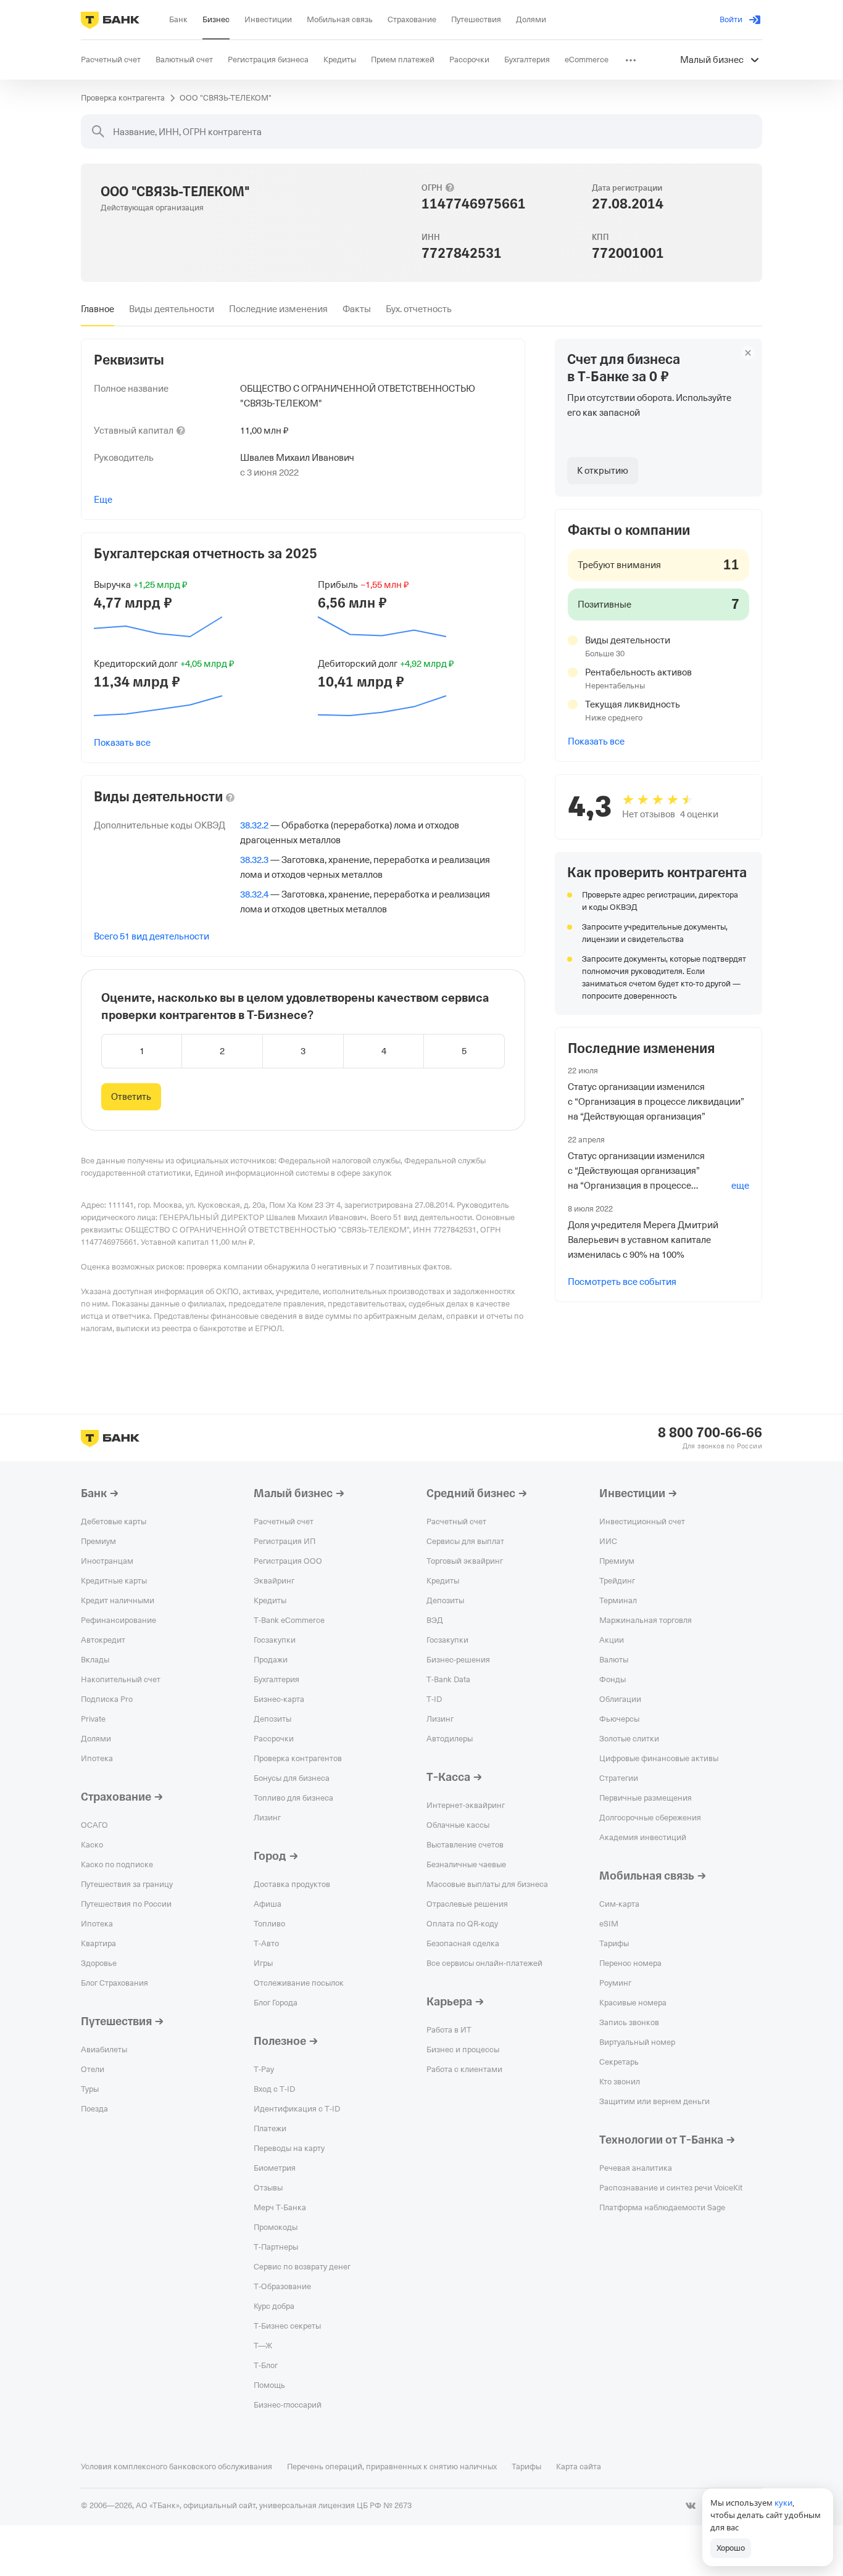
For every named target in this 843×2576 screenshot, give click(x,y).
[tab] (98, 309)
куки (783, 2503)
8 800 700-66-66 (710, 1433)
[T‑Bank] (110, 20)
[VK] (691, 2506)
